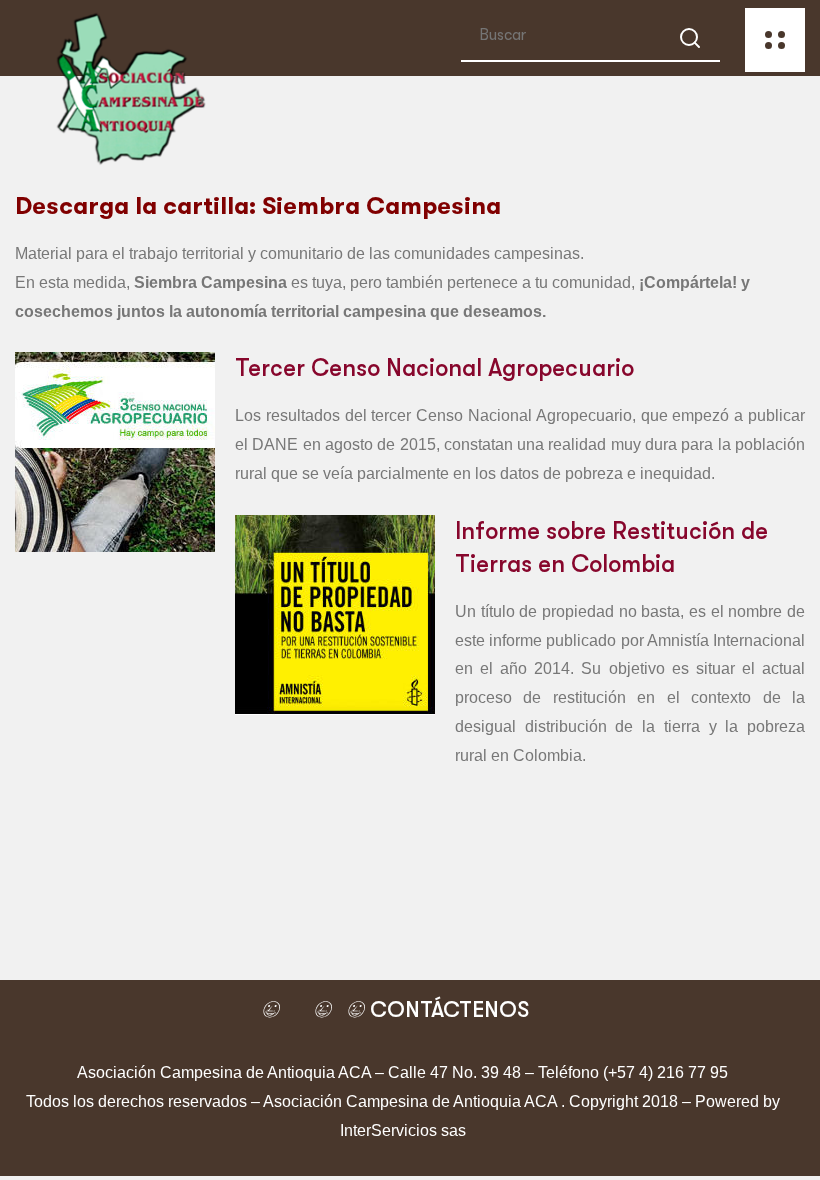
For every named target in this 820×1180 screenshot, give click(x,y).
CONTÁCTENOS (446, 1009)
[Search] (690, 42)
